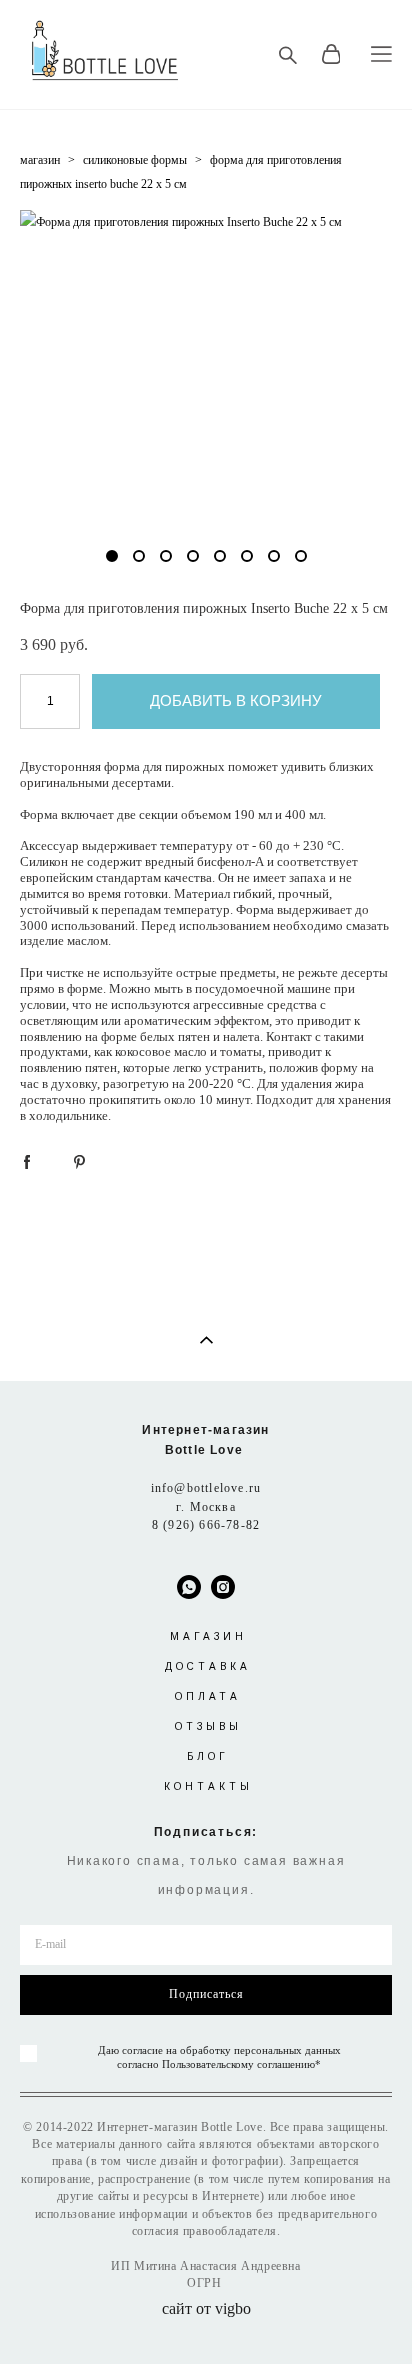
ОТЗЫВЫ (208, 1726)
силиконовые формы (135, 160)
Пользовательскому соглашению (238, 2064)
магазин (40, 160)
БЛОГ (208, 1756)
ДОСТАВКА (208, 1666)
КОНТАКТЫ (208, 1786)
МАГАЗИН (208, 1636)
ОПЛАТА (208, 1696)
